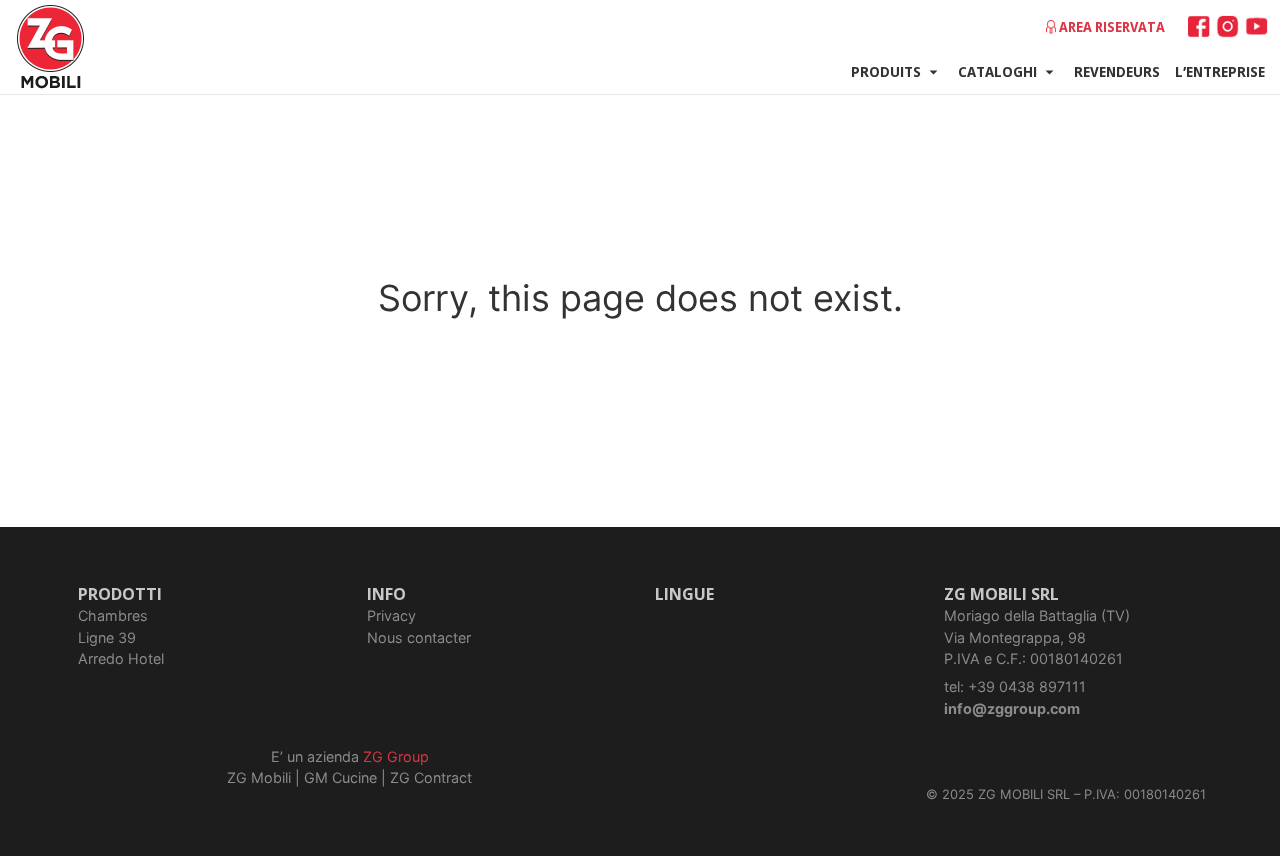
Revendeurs (1117, 71)
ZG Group (396, 756)
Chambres (113, 615)
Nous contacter (419, 637)
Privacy (391, 615)
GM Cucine (340, 777)
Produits (886, 71)
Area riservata (1112, 26)
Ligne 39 (107, 637)
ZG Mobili (259, 777)
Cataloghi (997, 71)
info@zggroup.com (1012, 708)
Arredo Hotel (121, 658)
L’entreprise (1220, 71)
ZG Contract (431, 777)
